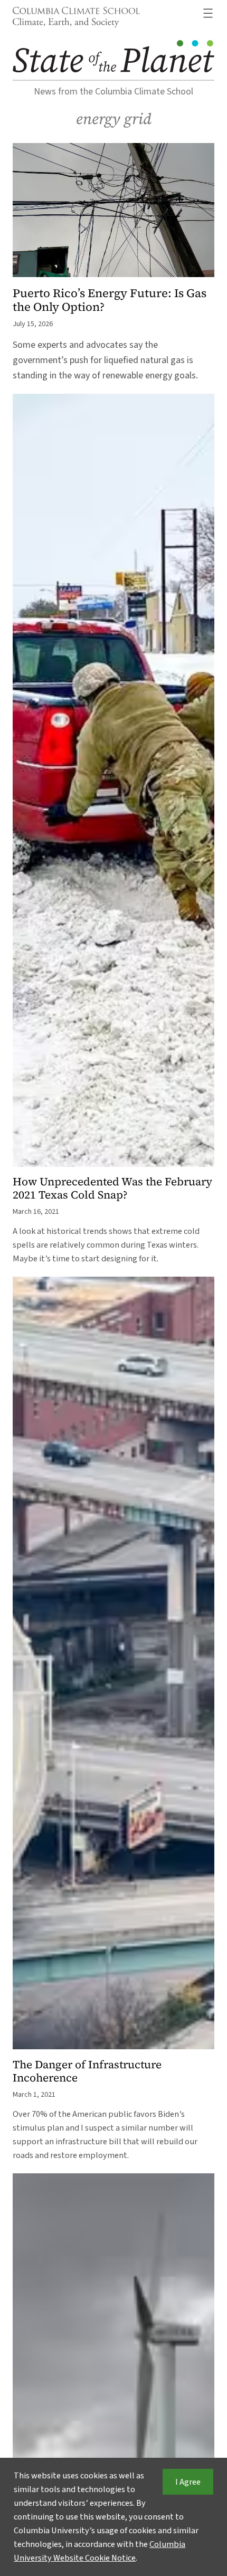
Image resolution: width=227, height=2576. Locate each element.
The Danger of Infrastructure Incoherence (87, 2071)
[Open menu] (208, 13)
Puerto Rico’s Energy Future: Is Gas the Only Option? (110, 300)
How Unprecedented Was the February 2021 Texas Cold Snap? (112, 1189)
